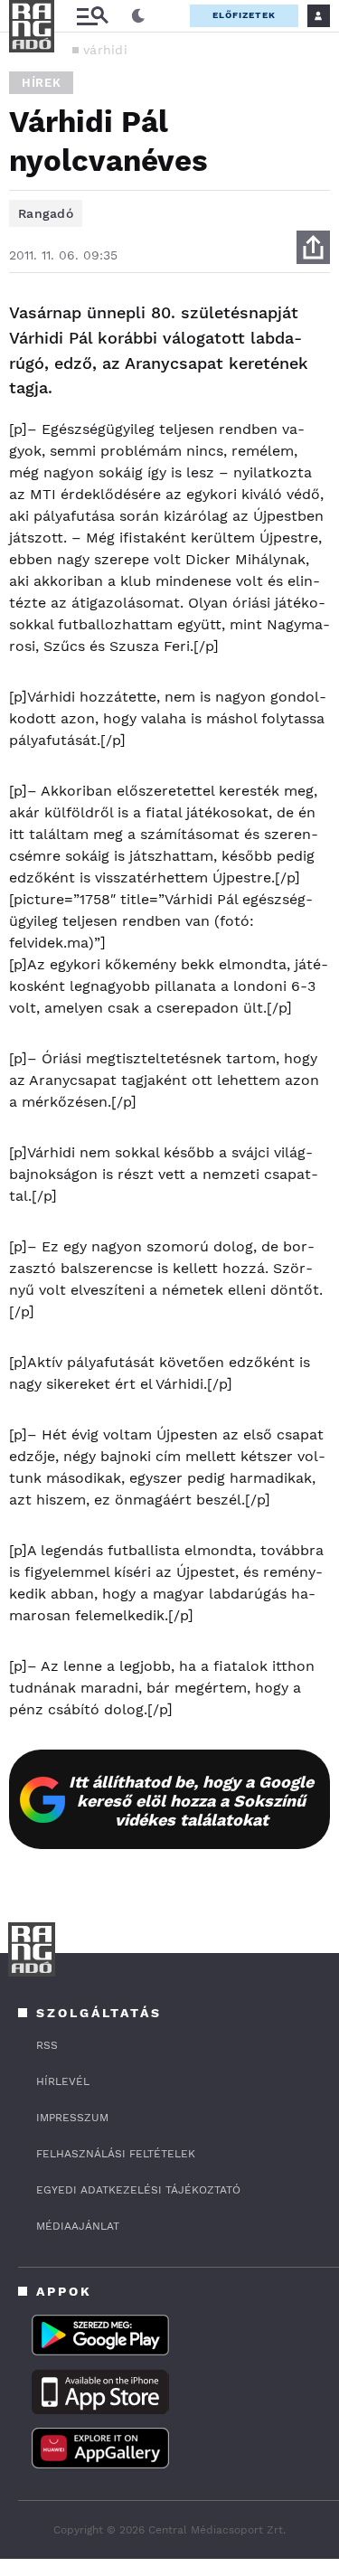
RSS (47, 2045)
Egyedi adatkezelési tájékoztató (138, 2190)
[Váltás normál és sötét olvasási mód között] (138, 16)
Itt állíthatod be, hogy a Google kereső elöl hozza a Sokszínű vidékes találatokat (191, 1801)
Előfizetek (244, 15)
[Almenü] (92, 16)
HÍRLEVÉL (63, 2081)
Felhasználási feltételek (116, 2154)
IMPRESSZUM (72, 2118)
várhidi (105, 50)
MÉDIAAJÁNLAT (78, 2226)
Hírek (41, 83)
